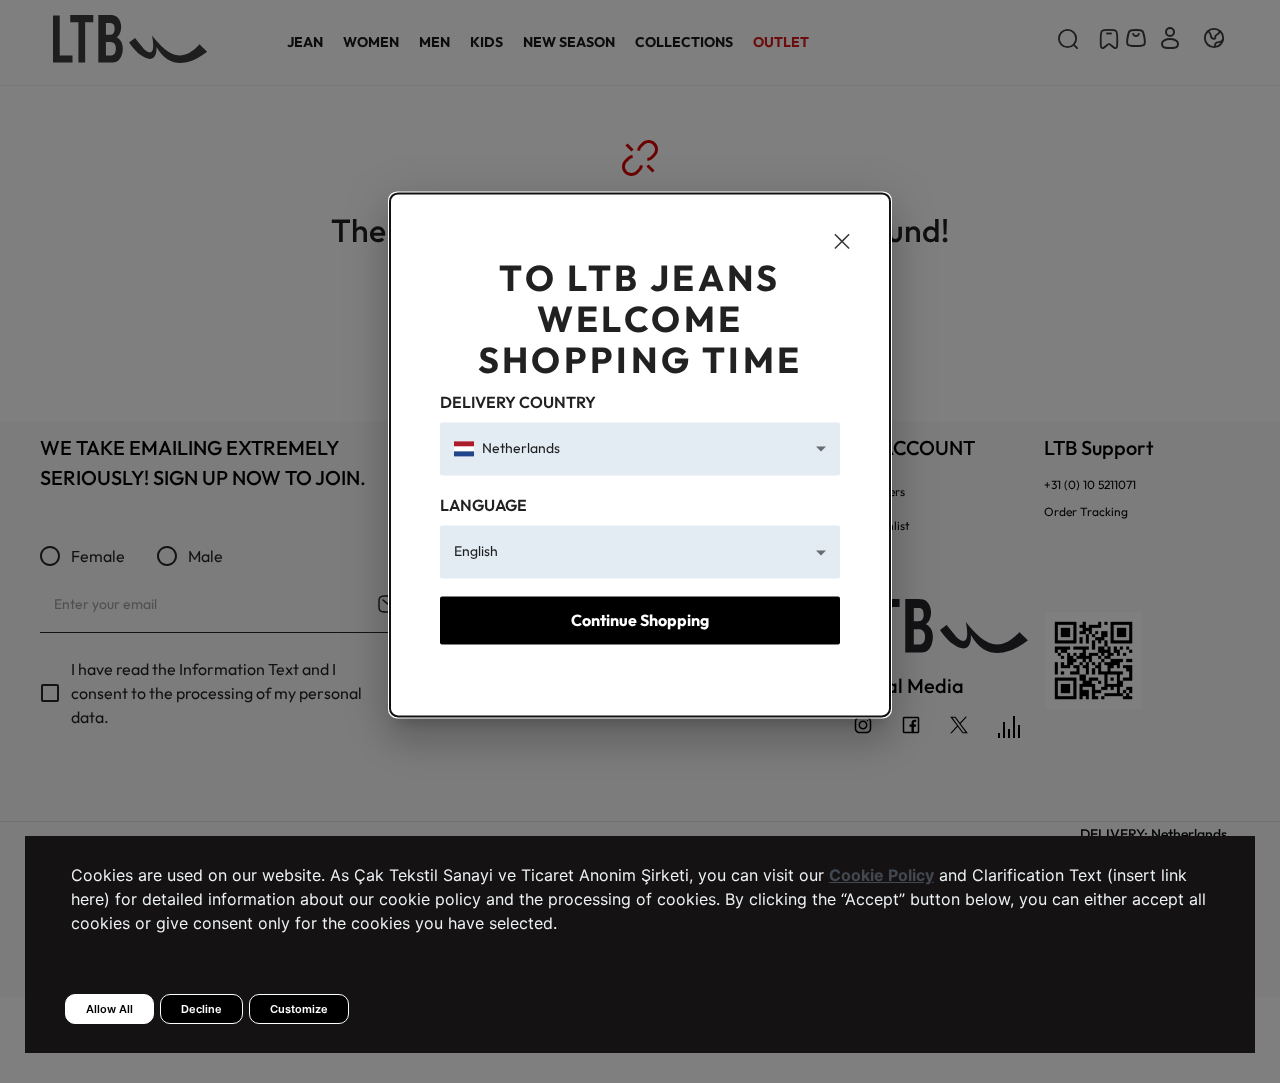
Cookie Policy (881, 875)
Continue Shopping (640, 620)
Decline (201, 1009)
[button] (640, 448)
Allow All (109, 1009)
